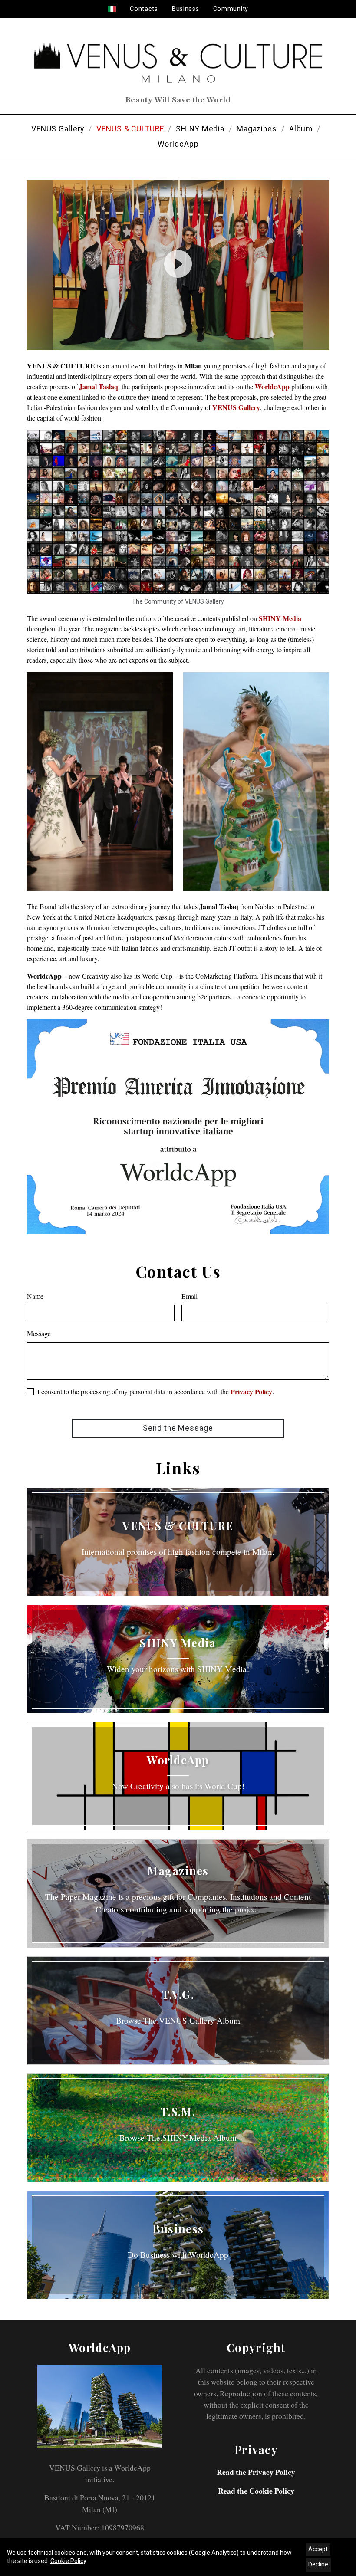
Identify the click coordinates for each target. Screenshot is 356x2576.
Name (35, 1296)
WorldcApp (178, 144)
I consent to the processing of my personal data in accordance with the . (156, 1391)
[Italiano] (112, 9)
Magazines (257, 129)
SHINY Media (200, 129)
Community (231, 9)
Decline (318, 2564)
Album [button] (301, 129)
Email (190, 1296)
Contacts (144, 9)
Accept (318, 2549)
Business (186, 9)
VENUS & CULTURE (130, 129)
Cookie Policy (68, 2561)
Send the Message (178, 1428)
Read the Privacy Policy (256, 2472)
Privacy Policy (251, 1391)
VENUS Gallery (58, 129)
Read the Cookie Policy (256, 2491)
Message (39, 1333)
